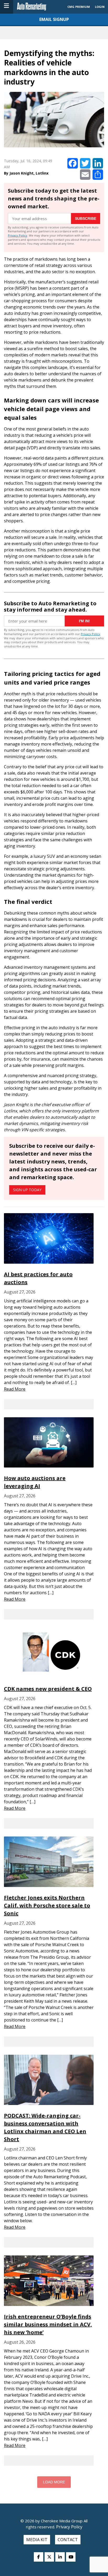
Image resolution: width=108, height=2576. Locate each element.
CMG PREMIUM (79, 7)
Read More (15, 1389)
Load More (54, 2482)
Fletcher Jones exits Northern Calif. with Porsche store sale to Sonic (47, 1905)
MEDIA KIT (37, 2540)
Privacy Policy (18, 235)
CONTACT (68, 2540)
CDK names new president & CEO (48, 1689)
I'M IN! (84, 621)
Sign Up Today (27, 1190)
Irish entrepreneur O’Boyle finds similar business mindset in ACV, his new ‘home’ (48, 2324)
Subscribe (86, 219)
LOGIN (100, 7)
